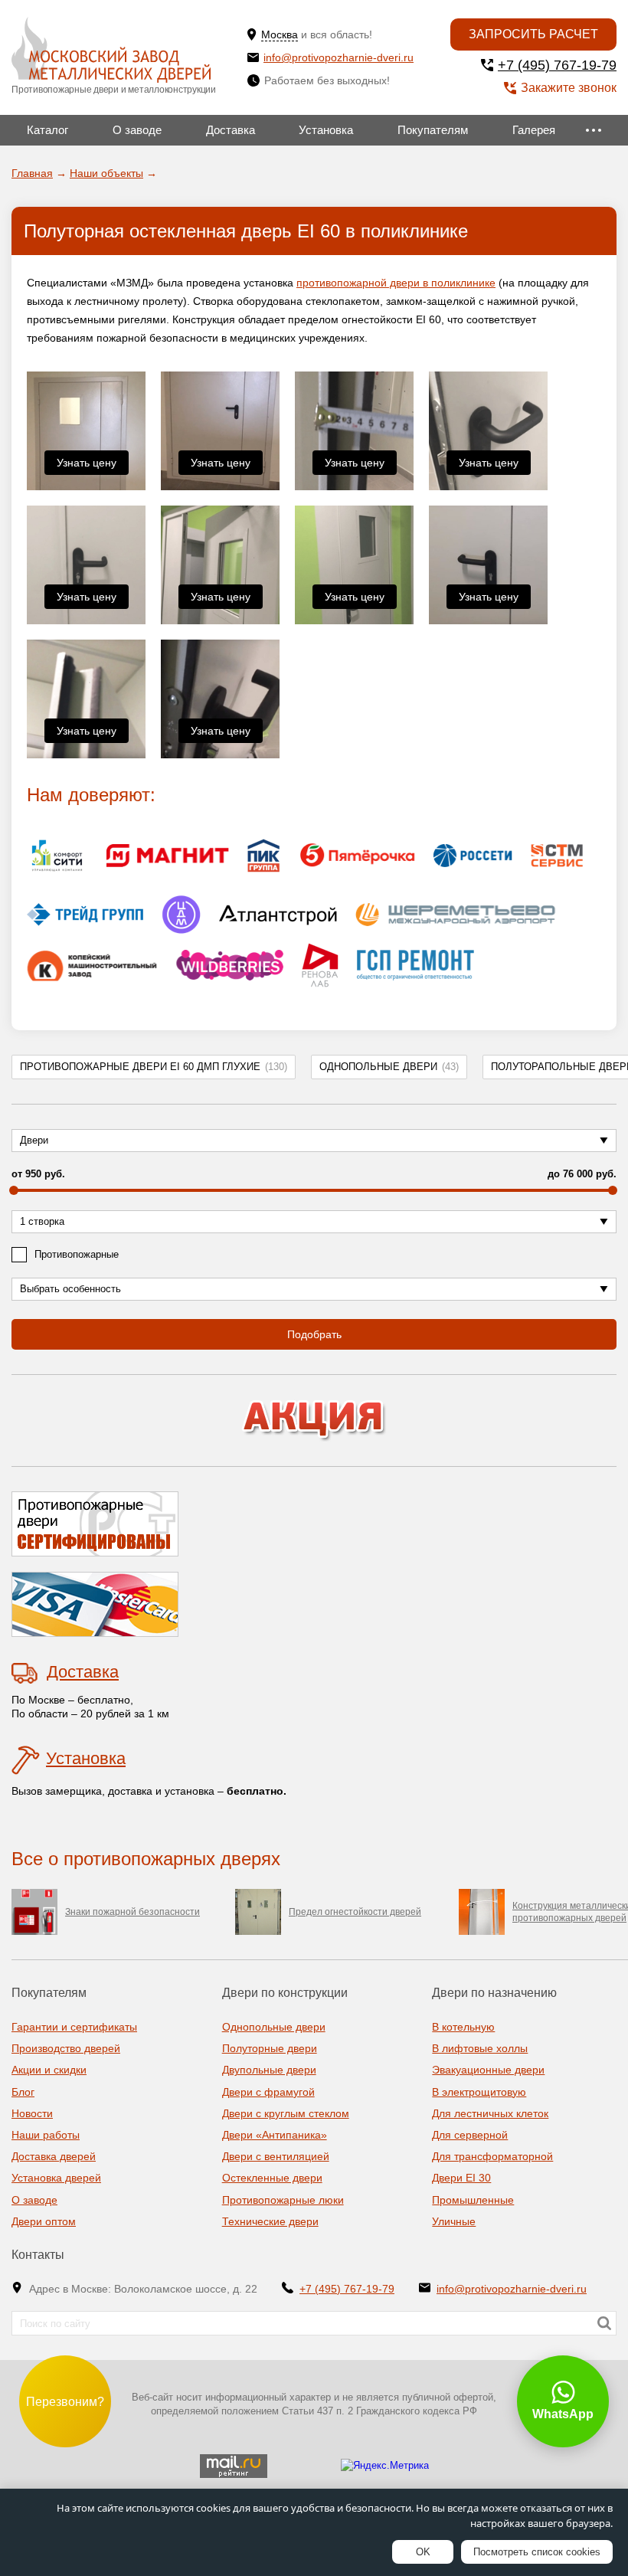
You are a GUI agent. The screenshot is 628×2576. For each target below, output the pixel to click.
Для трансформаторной (492, 2156)
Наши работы (46, 2135)
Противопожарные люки (283, 2200)
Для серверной (470, 2135)
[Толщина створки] (354, 431)
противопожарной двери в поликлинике (396, 283)
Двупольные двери (269, 2070)
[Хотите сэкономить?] (314, 1421)
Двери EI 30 (461, 2178)
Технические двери (270, 2221)
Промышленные (473, 2200)
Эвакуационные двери (488, 2070)
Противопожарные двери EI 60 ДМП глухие (154, 1067)
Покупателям (433, 130)
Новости (32, 2113)
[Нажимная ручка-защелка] (488, 431)
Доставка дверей (54, 2156)
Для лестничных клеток (490, 2113)
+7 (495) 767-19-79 (557, 65)
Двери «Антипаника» (275, 2135)
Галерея (534, 130)
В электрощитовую (479, 2092)
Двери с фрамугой (268, 2092)
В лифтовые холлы (480, 2048)
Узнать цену (87, 463)
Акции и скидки (49, 2070)
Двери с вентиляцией (276, 2156)
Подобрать (314, 1334)
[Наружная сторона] (86, 431)
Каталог (47, 130)
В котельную (463, 2027)
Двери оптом (44, 2221)
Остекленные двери (272, 2178)
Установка (326, 130)
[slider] (14, 1190)
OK (423, 2552)
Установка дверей (56, 2178)
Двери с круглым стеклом (286, 2113)
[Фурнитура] (220, 699)
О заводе (137, 130)
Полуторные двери (270, 2048)
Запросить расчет (533, 34)
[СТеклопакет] (354, 565)
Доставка (231, 130)
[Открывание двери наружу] (220, 565)
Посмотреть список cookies (537, 2552)
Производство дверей (66, 2048)
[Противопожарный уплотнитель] (86, 699)
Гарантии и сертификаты (74, 2027)
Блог (23, 2092)
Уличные (454, 2221)
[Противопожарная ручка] (488, 565)
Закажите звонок (569, 88)
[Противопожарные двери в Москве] (111, 50)
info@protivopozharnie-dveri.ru (339, 57)
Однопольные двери (389, 1067)
